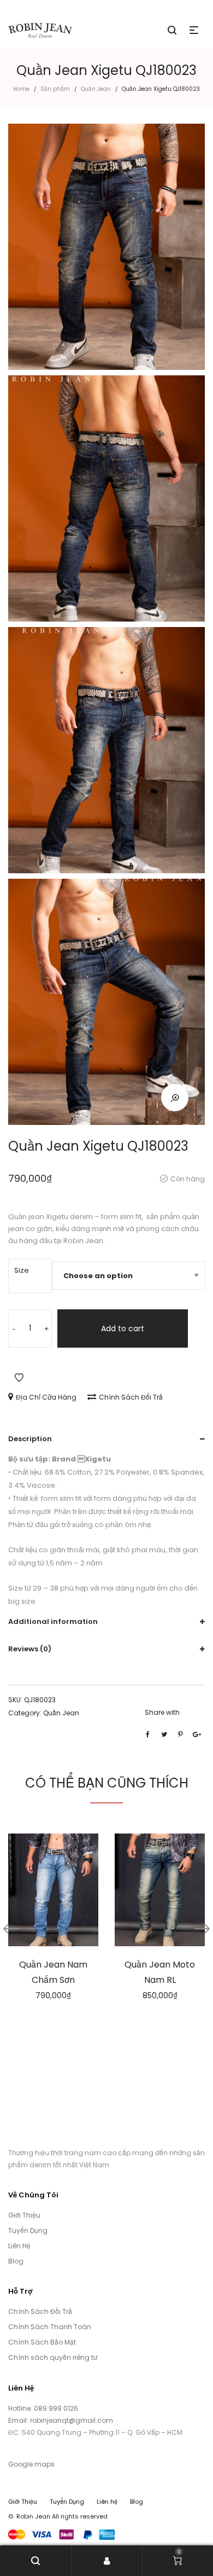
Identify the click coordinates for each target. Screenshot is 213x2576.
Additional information (53, 1621)
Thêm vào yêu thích (19, 1378)
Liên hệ (107, 2502)
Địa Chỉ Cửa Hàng (46, 1397)
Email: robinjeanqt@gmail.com (61, 2420)
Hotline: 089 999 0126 (44, 2408)
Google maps (31, 2464)
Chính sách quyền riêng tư (53, 2357)
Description (30, 1439)
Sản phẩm (55, 89)
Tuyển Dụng (28, 2230)
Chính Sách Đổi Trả (131, 1397)
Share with (162, 1712)
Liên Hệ (19, 2246)
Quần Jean (96, 89)
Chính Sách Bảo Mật (42, 2342)
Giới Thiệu (24, 2215)
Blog (16, 2261)
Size (22, 1270)
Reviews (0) (30, 1649)
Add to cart (123, 1328)
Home (21, 89)
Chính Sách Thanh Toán (50, 2327)
